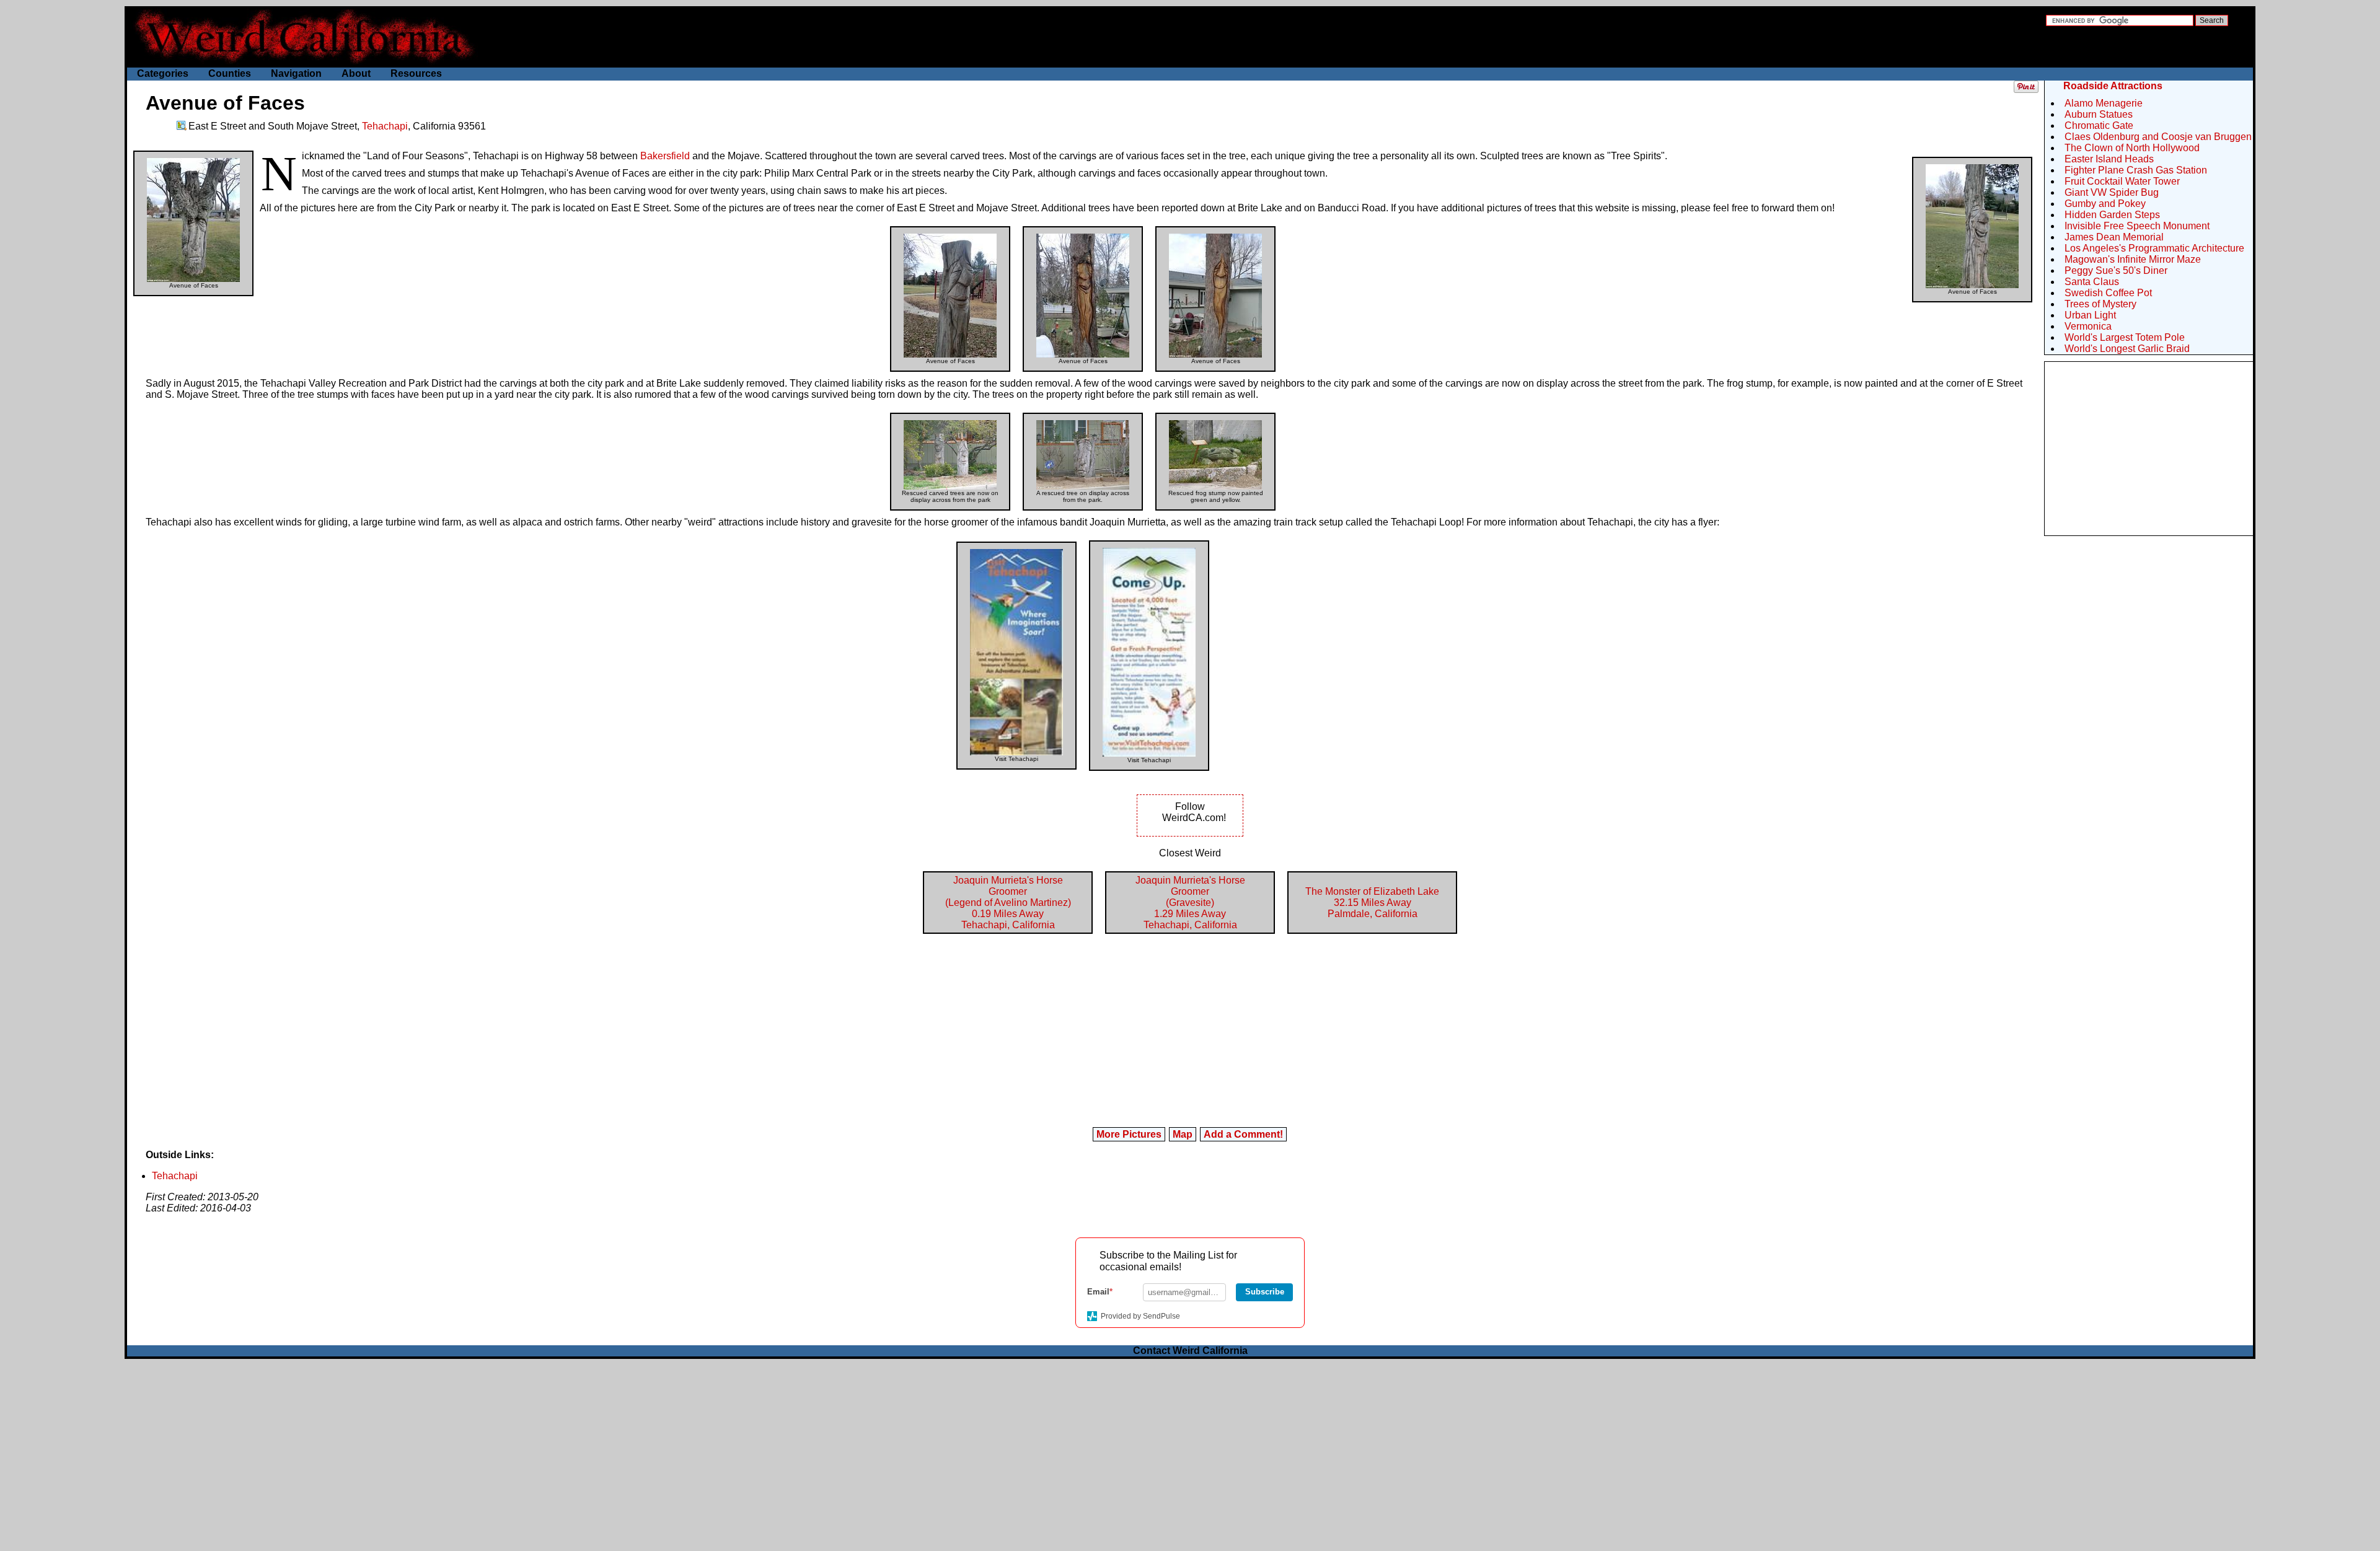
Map (1183, 1134)
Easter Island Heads (2109, 159)
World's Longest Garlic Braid (2127, 349)
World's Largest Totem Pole (2125, 337)
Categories (163, 73)
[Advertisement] (2149, 449)
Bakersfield (665, 156)
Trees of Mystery (2100, 304)
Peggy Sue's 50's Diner (2116, 270)
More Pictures (1129, 1134)
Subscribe (1265, 1292)
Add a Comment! (1243, 1134)
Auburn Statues (2099, 114)
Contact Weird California (1190, 1351)
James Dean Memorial (2114, 237)
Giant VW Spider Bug (2112, 192)
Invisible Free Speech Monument (2137, 226)
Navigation (296, 73)
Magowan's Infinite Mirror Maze (2133, 259)
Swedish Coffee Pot (2108, 293)
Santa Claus (2092, 282)
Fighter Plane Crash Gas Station (2136, 170)
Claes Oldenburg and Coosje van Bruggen (2158, 137)
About (356, 73)
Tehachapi (385, 126)
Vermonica (2088, 326)
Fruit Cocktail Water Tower (2122, 181)
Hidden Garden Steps (2112, 215)
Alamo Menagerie (2104, 103)
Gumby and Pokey (2105, 204)
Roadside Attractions (2113, 86)
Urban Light (2090, 315)
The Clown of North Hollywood (2132, 148)
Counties (230, 73)
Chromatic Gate (2099, 125)
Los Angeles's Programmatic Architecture (2154, 248)
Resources (416, 73)
